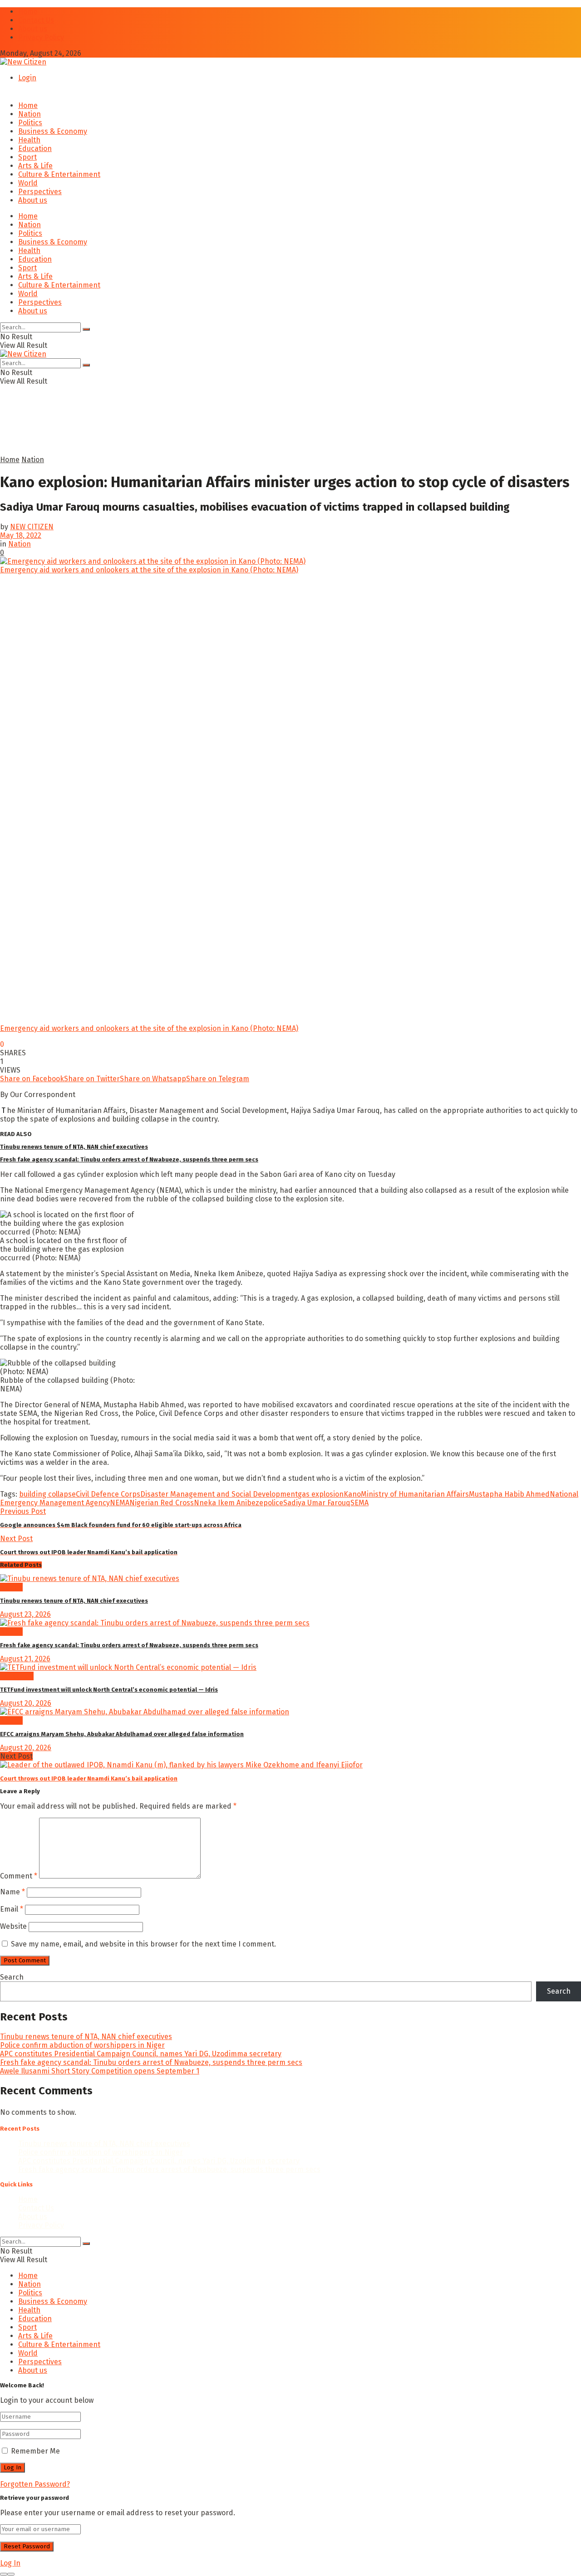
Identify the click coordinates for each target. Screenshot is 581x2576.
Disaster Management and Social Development (219, 1494)
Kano (352, 1494)
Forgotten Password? (35, 2484)
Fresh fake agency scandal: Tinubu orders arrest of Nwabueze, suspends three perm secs (129, 1159)
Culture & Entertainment (59, 174)
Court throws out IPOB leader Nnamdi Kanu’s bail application (89, 1778)
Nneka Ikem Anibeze (229, 1503)
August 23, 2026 (25, 1614)
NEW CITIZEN (32, 527)
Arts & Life (35, 166)
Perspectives (40, 192)
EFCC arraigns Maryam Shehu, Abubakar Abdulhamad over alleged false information (122, 1734)
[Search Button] (86, 329)
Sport (27, 157)
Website (13, 1926)
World (28, 183)
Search (12, 1977)
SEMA (359, 1503)
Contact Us (36, 20)
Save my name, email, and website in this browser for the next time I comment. (143, 1944)
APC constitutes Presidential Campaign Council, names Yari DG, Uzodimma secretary (141, 2054)
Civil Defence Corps (108, 1494)
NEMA (120, 1503)
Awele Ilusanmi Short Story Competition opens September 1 (100, 2071)
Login (27, 78)
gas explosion (321, 1494)
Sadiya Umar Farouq (317, 1503)
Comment (19, 1876)
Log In (10, 2563)
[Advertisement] (220, 433)
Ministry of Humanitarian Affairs (415, 1494)
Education (35, 149)
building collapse (47, 1494)
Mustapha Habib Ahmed (509, 1494)
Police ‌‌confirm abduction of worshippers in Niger (82, 2045)
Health (29, 140)
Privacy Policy (41, 37)
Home (28, 12)
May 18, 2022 (21, 535)
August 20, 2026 (26, 1703)
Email (12, 1909)
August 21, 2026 (25, 1659)
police (273, 1503)
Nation (30, 114)
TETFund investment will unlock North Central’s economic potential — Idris (109, 1690)
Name (12, 1892)
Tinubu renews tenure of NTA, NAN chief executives (74, 1147)
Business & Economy (53, 131)
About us (33, 29)
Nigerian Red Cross (162, 1503)
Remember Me (35, 2451)
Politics (30, 123)
